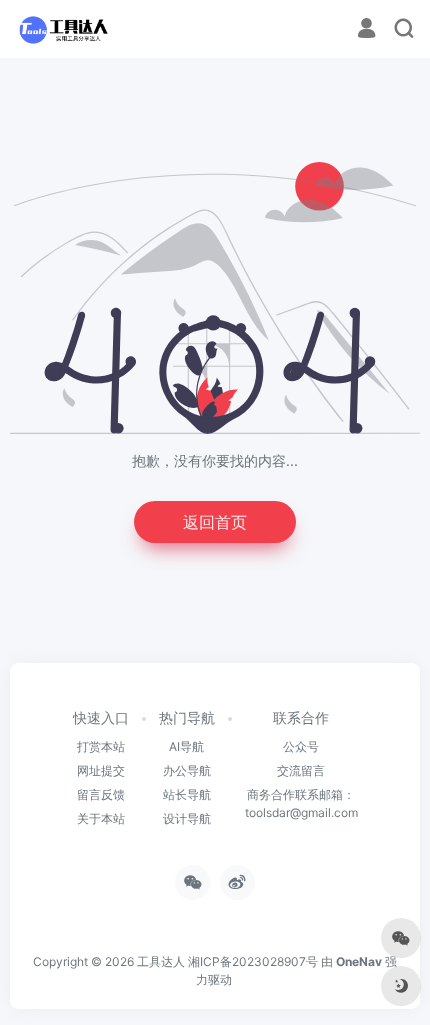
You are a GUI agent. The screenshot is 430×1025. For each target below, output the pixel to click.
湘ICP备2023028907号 (253, 961)
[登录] (366, 30)
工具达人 (161, 961)
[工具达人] (63, 29)
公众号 (301, 746)
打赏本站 (101, 746)
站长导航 (187, 794)
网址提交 (101, 770)
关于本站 (101, 818)
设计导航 (187, 818)
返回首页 (215, 522)
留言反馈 (101, 794)
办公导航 (187, 770)
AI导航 (186, 746)
